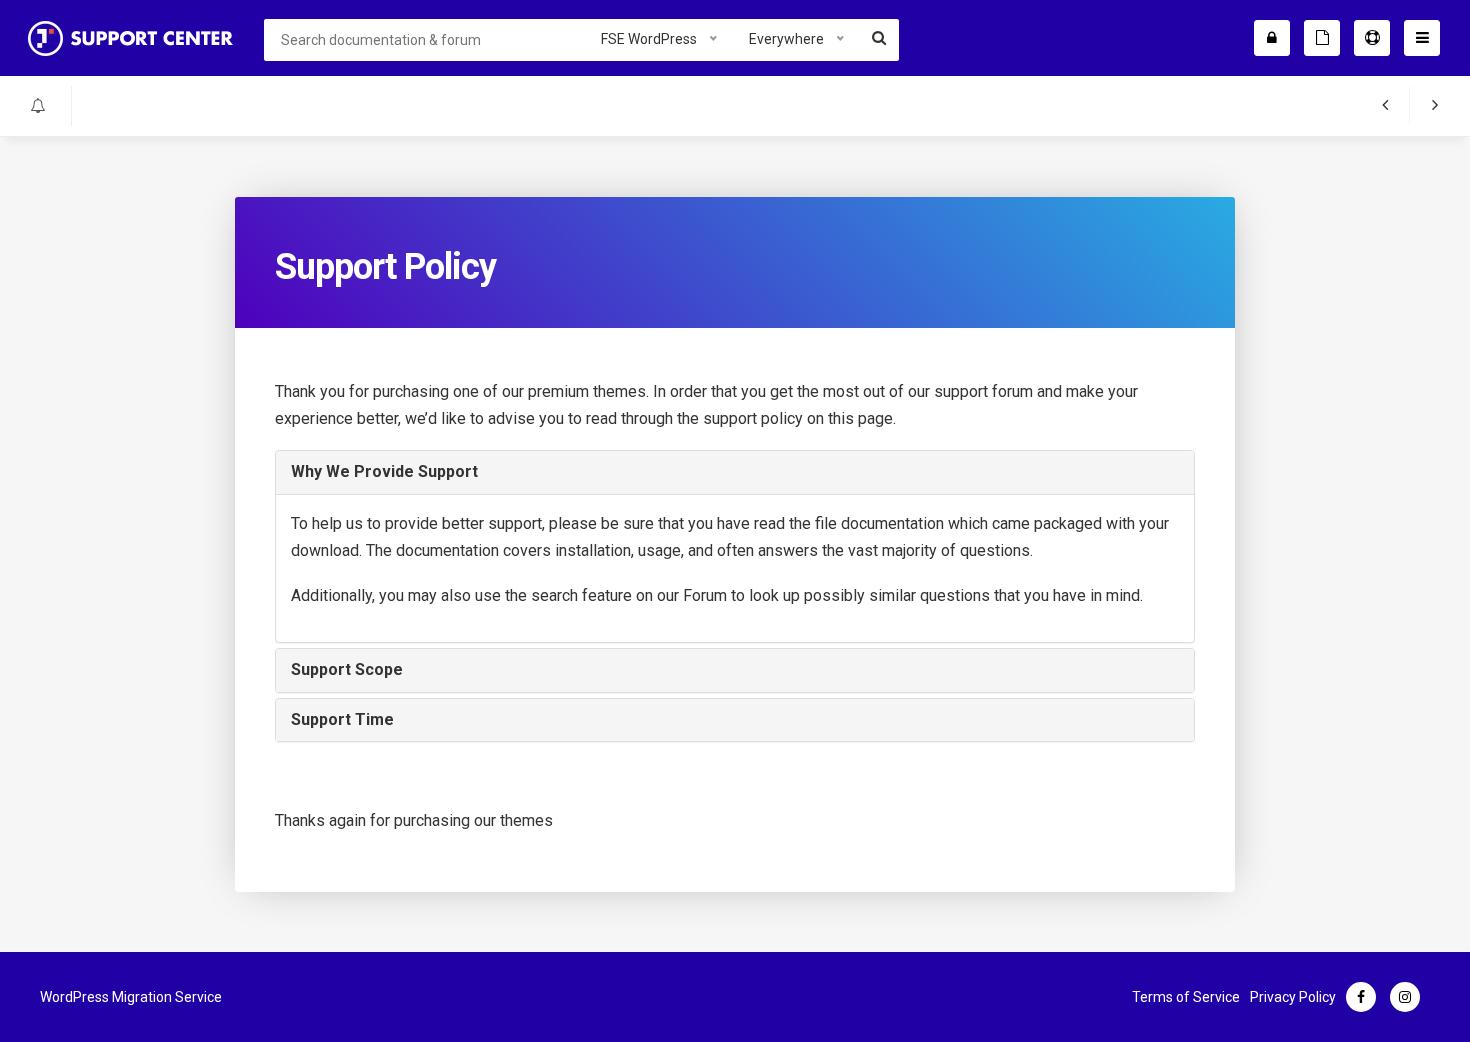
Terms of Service (1186, 997)
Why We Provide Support (384, 471)
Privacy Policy (1293, 997)
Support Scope (347, 669)
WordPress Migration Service (131, 997)
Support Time (342, 719)
